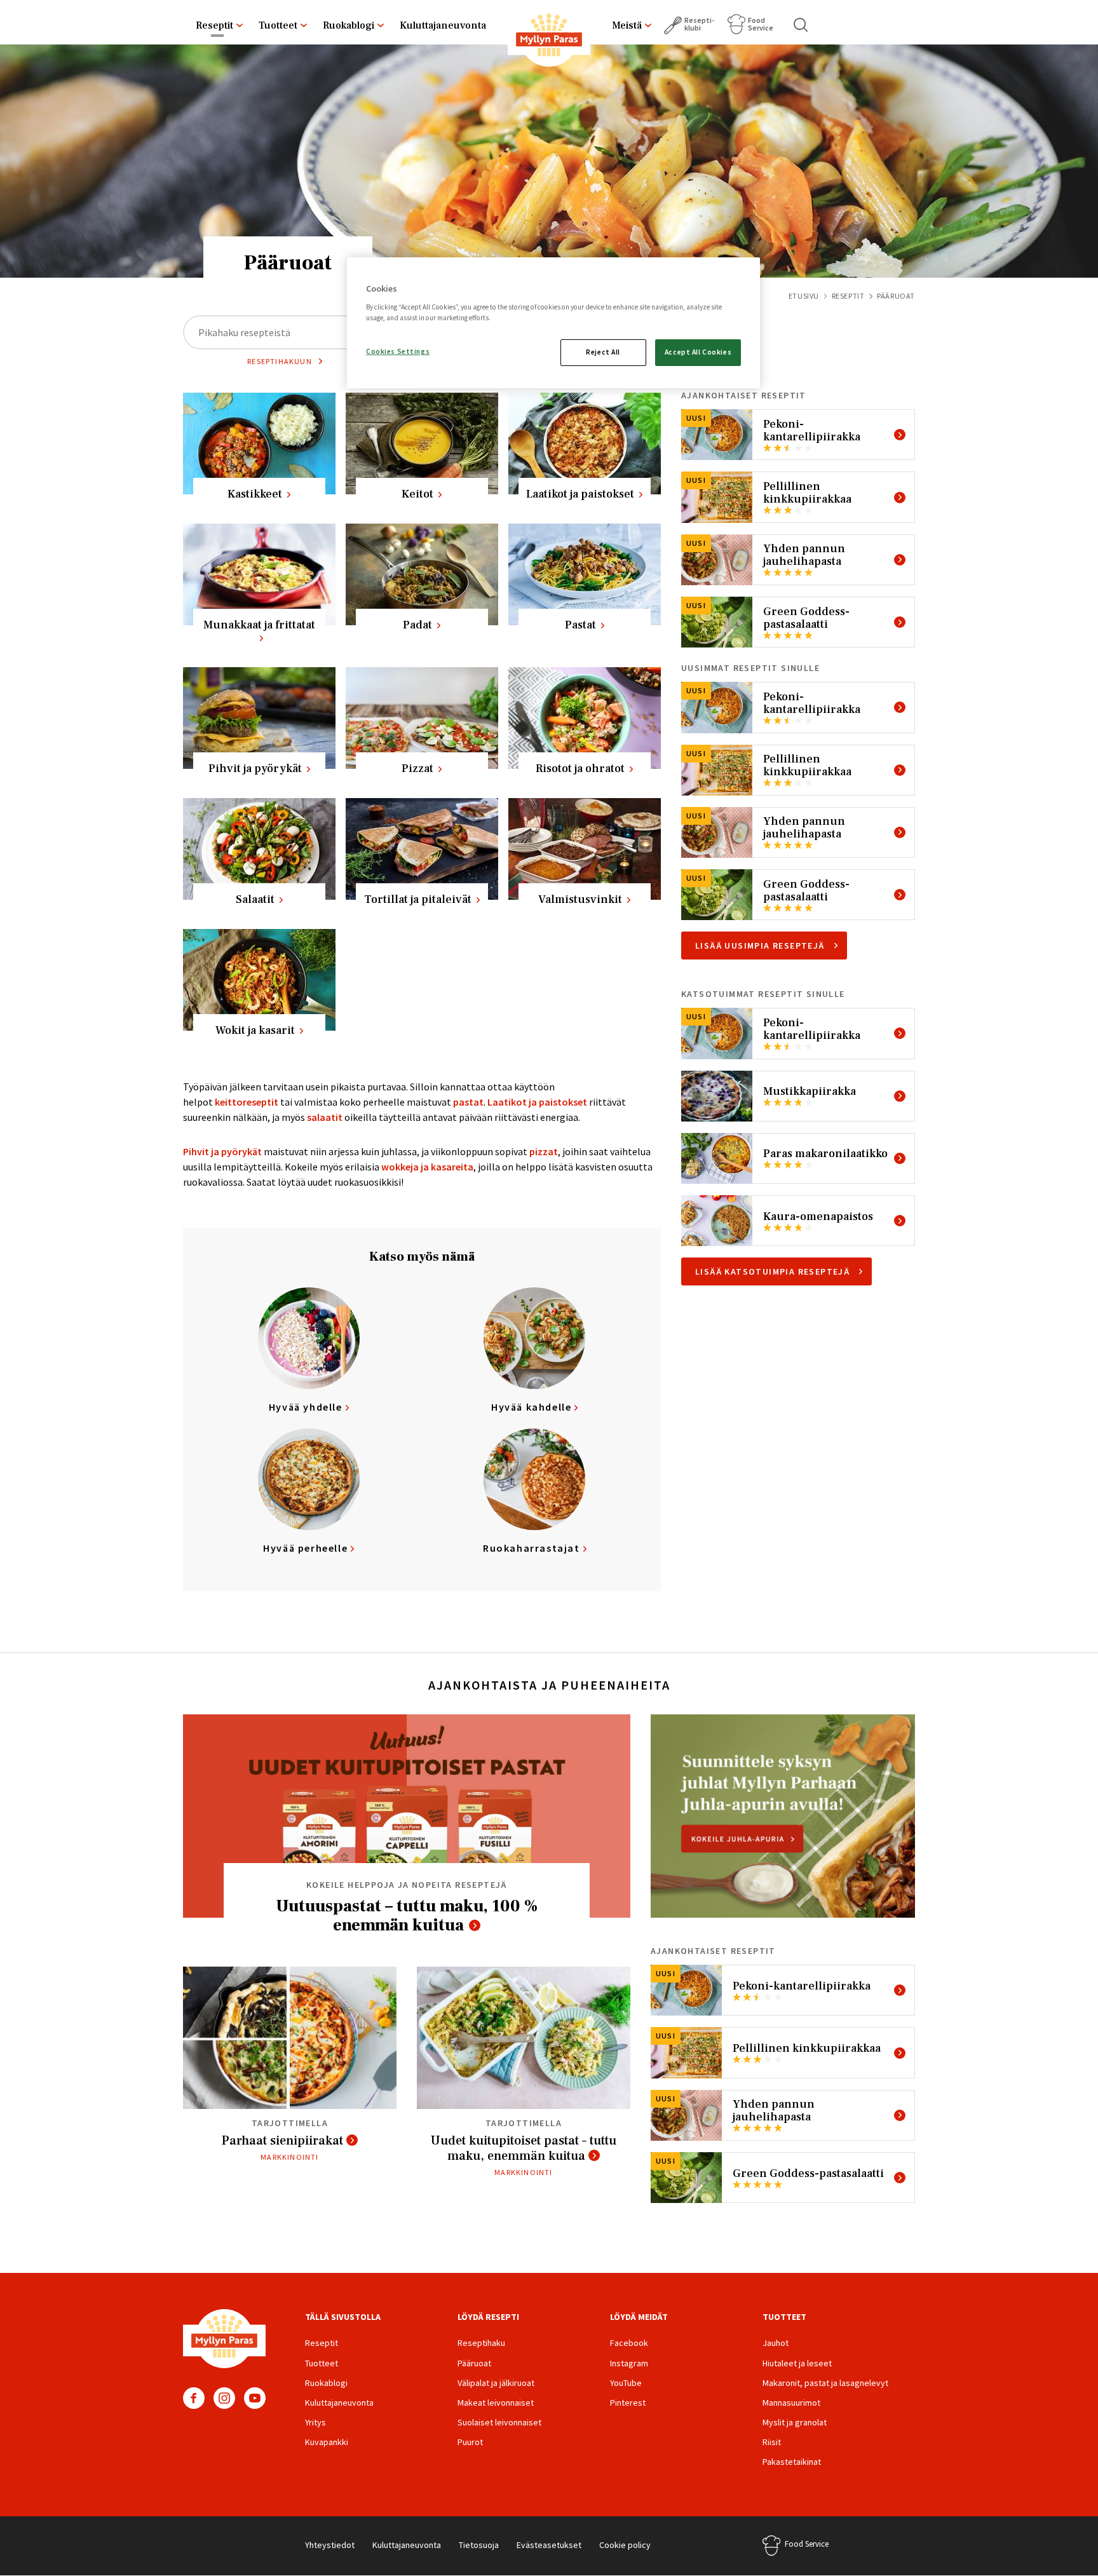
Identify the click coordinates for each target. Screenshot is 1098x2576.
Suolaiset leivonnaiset (499, 2422)
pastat (468, 1102)
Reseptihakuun (280, 361)
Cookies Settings (398, 351)
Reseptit (214, 25)
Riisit (772, 2442)
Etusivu (804, 296)
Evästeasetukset (549, 2545)
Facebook (194, 2398)
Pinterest (628, 2403)
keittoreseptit (247, 1102)
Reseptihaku (481, 2343)
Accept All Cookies (698, 352)
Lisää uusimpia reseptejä (760, 946)
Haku (801, 25)
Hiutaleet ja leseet (797, 2363)
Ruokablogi (349, 25)
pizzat (544, 1151)
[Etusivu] (549, 37)
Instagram (224, 2398)
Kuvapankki (327, 2442)
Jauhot (776, 2343)
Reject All (603, 352)
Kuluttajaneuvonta (443, 25)
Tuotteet (278, 25)
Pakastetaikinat (792, 2462)
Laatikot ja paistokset (537, 1102)
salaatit (325, 1117)
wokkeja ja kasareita (427, 1167)
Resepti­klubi (699, 24)
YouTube (255, 2398)
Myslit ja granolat (795, 2422)
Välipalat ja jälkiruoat (496, 2383)
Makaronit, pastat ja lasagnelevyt (825, 2383)
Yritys (315, 2422)
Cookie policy (625, 2545)
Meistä (627, 25)
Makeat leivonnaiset (496, 2403)
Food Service (761, 24)
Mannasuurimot (791, 2403)
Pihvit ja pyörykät (222, 1151)
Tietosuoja (479, 2545)
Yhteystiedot (330, 2545)
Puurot (470, 2442)
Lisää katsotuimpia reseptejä (772, 1271)
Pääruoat (474, 2363)
